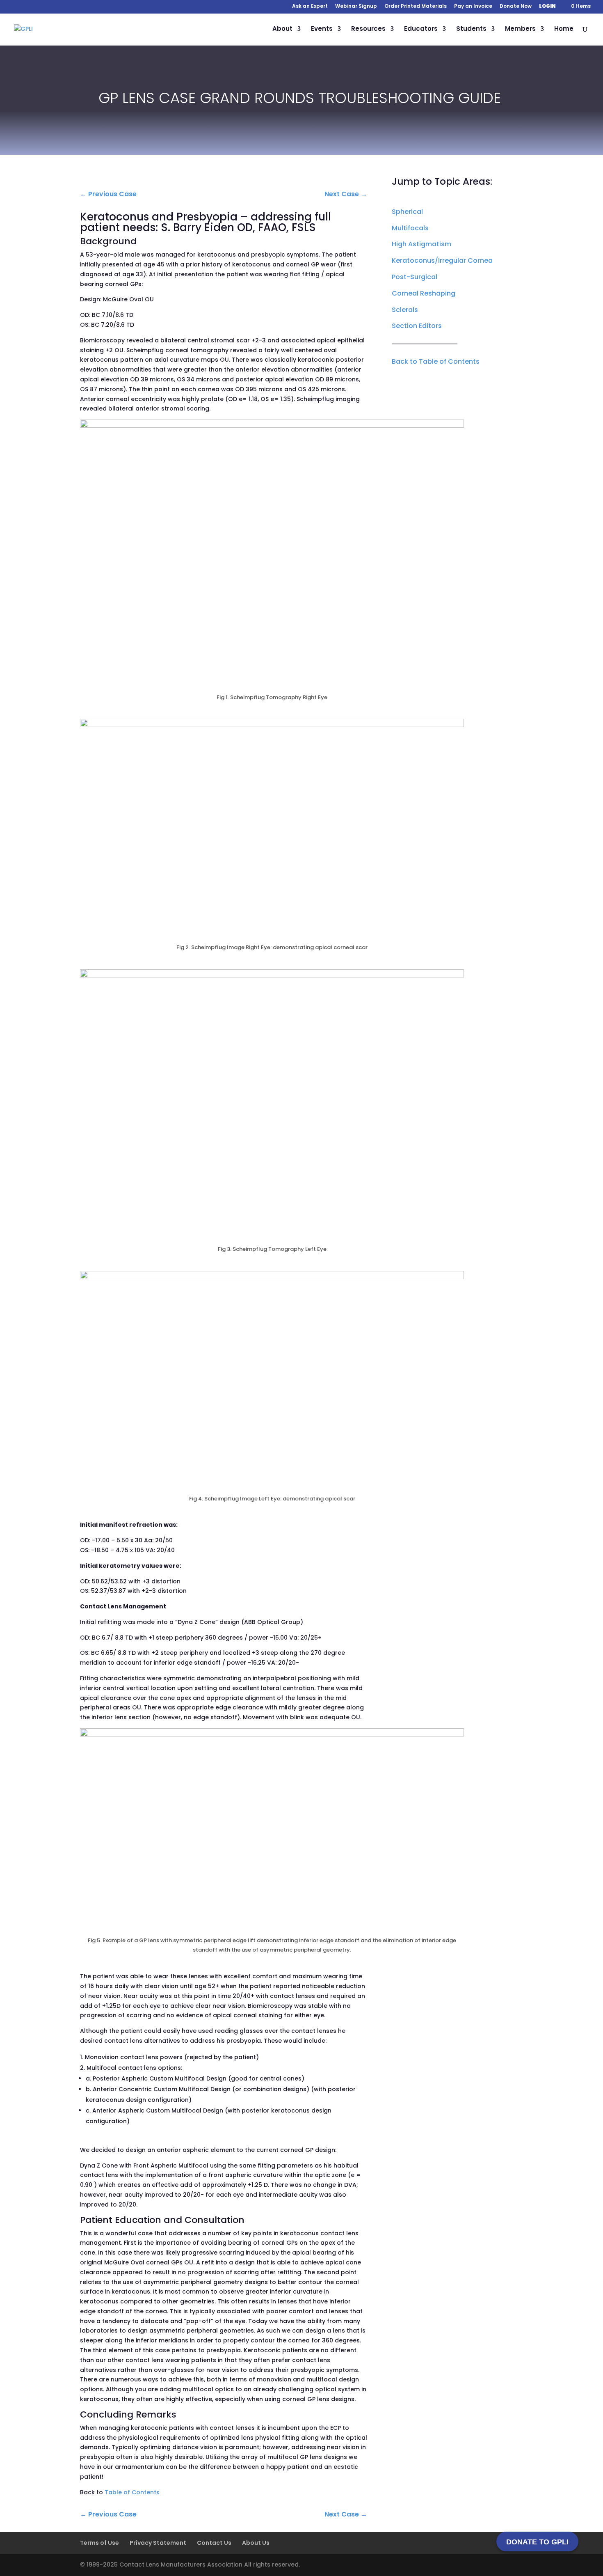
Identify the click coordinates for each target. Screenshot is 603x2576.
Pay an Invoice (473, 7)
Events (322, 29)
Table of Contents (132, 2492)
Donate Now (516, 7)
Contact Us (214, 2543)
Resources (368, 29)
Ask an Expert (310, 7)
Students (471, 29)
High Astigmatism (421, 244)
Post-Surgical (415, 277)
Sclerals (405, 310)
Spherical (407, 212)
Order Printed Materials (416, 7)
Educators (421, 29)
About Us (256, 2543)
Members (520, 29)
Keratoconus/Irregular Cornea (442, 260)
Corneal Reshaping (424, 293)
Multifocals (410, 228)
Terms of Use (99, 2543)
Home (564, 29)
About (282, 29)
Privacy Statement (158, 2543)
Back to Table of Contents (436, 361)
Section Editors (417, 326)
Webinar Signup (356, 7)
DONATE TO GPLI (537, 2542)
